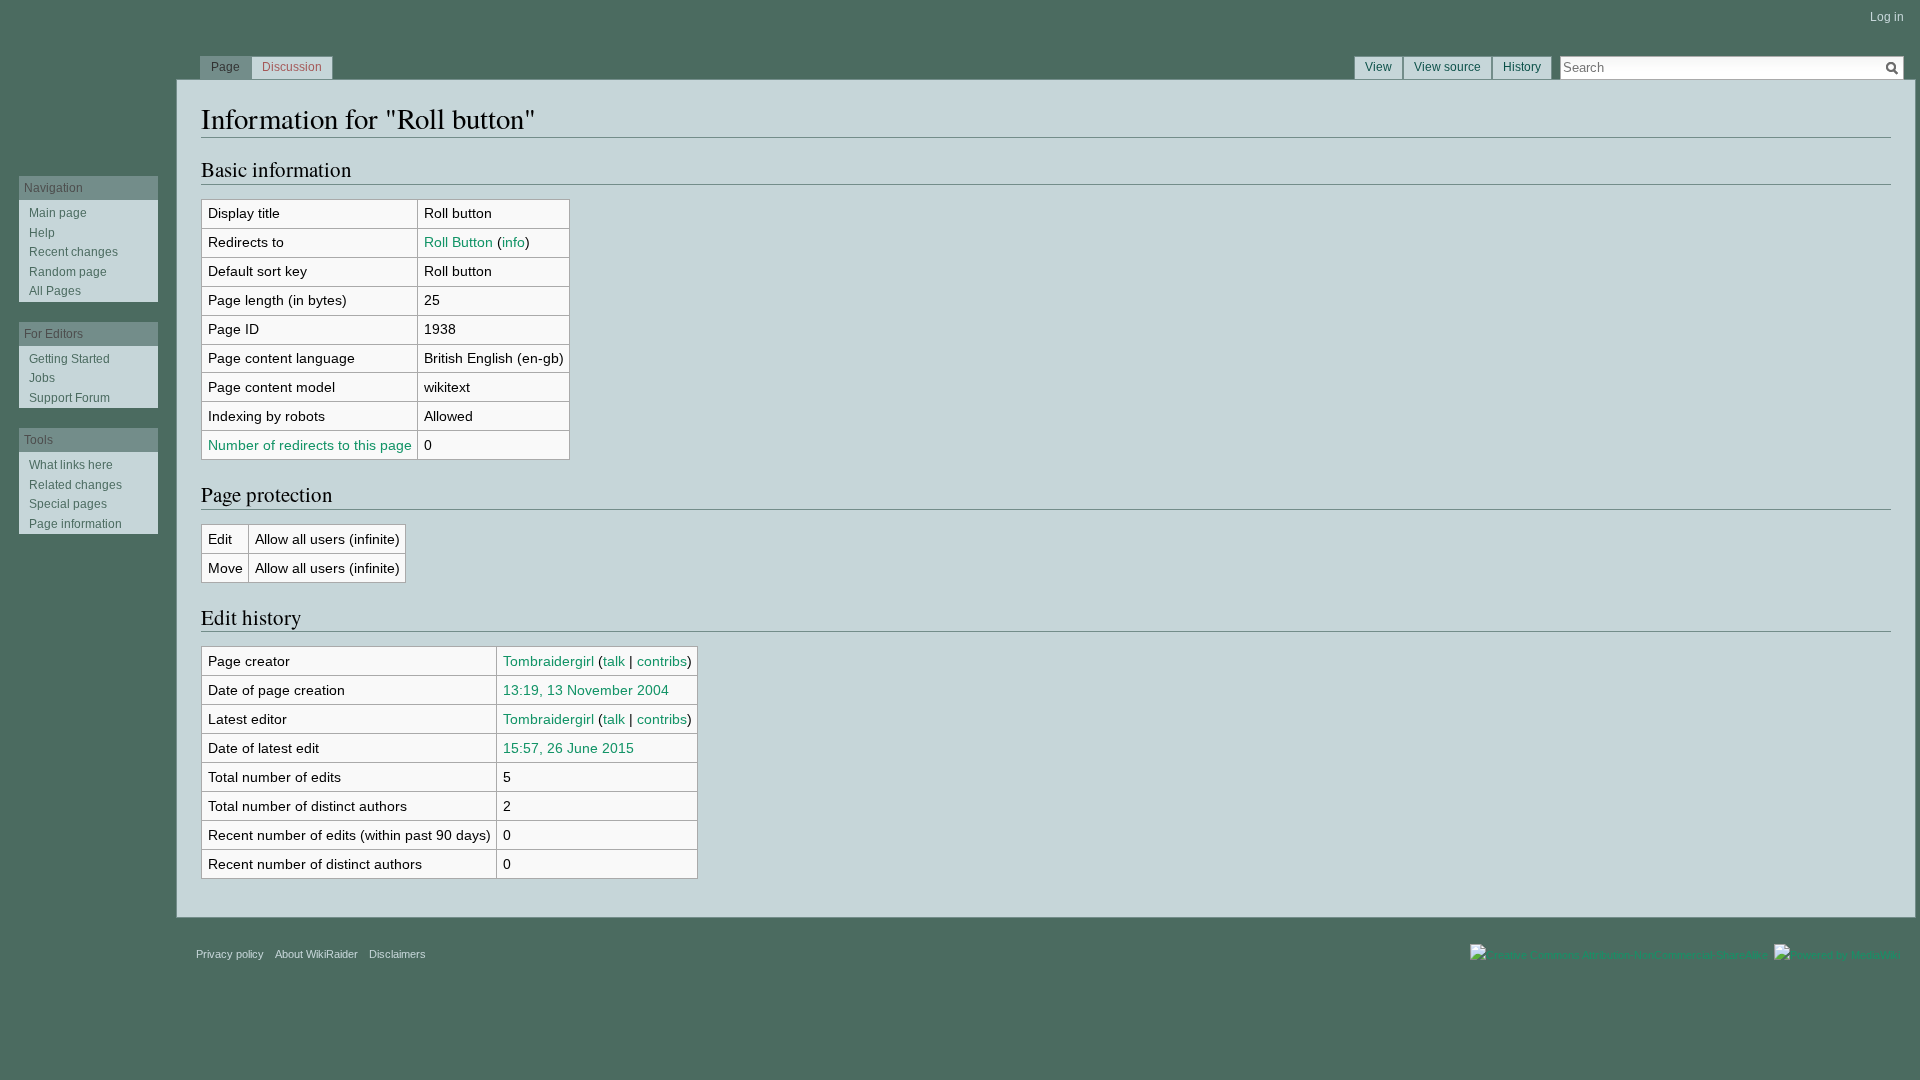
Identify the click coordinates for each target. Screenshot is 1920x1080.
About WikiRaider (316, 954)
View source (1447, 67)
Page (225, 67)
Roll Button (458, 242)
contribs (662, 661)
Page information (75, 524)
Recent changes (73, 252)
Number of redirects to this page (310, 445)
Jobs (42, 378)
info (513, 242)
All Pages (55, 291)
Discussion (292, 67)
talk (614, 661)
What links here (71, 465)
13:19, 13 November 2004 (586, 690)
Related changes (75, 485)
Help (42, 233)
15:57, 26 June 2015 (568, 748)
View (1378, 67)
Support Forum (69, 398)
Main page (58, 213)
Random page (68, 272)
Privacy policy (230, 954)
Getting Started (69, 359)
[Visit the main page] (88, 80)
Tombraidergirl (548, 661)
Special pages (68, 504)
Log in (1887, 17)
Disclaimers (397, 954)
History (1522, 67)
